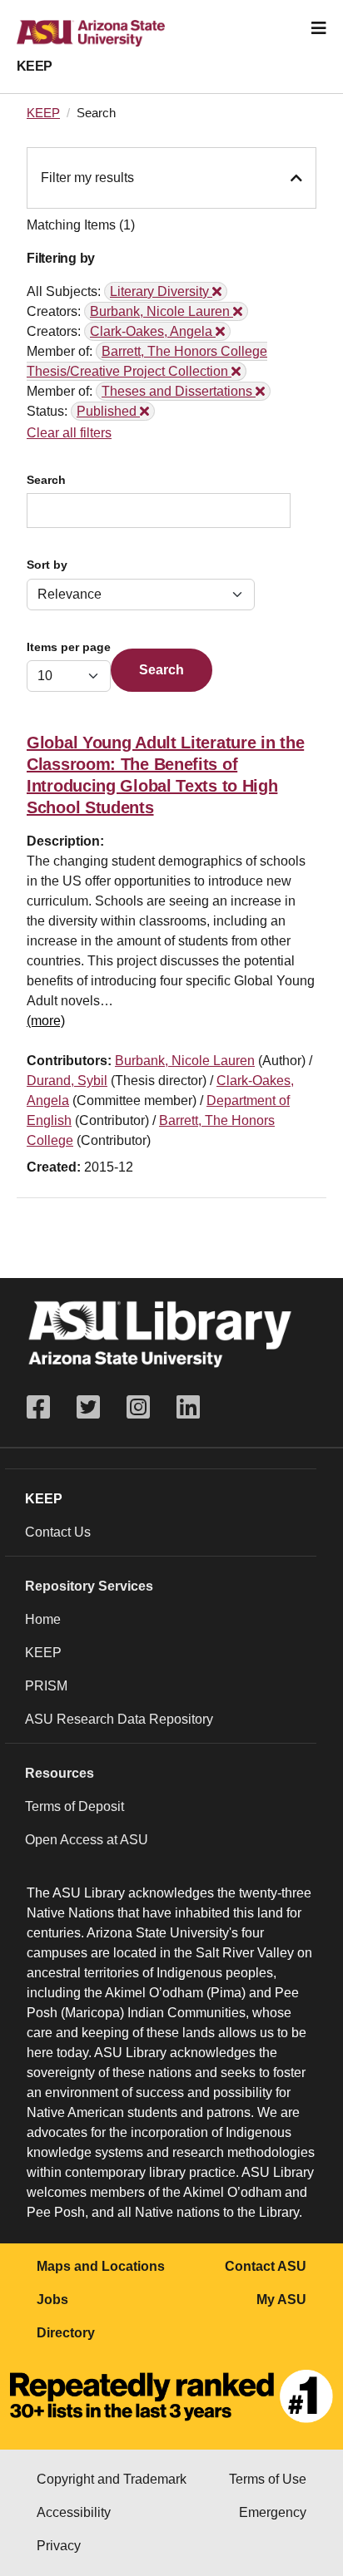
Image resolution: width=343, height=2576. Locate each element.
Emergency (273, 2512)
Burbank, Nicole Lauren (185, 1061)
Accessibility (74, 2512)
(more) (46, 1021)
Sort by (47, 565)
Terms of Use (268, 2479)
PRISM (46, 1686)
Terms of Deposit (75, 1806)
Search (46, 480)
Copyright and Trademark (112, 2479)
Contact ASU (266, 2266)
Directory (66, 2333)
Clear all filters (69, 433)
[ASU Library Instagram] (138, 1407)
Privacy (59, 2546)
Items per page (69, 647)
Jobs (52, 2300)
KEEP (35, 66)
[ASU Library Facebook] (45, 1407)
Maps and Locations (101, 2266)
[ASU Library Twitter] (88, 1407)
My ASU (281, 2300)
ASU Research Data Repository (119, 1719)
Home (43, 1619)
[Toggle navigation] (319, 28)
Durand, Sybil (67, 1081)
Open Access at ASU (87, 1840)
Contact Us (58, 1532)
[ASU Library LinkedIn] (188, 1407)
